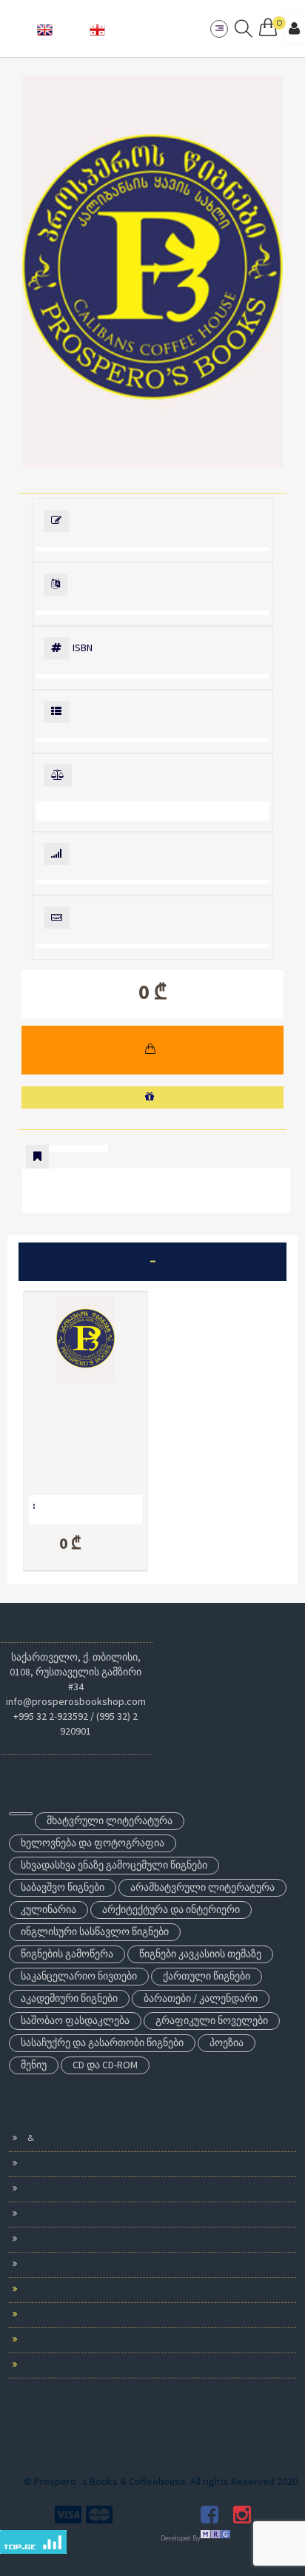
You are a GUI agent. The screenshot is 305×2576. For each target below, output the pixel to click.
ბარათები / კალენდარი (201, 1998)
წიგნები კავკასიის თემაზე (200, 1954)
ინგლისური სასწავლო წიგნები (95, 1931)
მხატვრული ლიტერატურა (110, 1820)
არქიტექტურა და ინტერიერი (171, 1909)
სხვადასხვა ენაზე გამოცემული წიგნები (114, 1865)
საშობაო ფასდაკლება (75, 2020)
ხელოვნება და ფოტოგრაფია (93, 1843)
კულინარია (48, 1909)
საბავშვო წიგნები (63, 1887)
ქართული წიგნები (207, 1976)
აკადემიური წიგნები (69, 1998)
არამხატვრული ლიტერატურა (202, 1887)
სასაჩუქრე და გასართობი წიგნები (102, 2042)
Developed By (181, 2538)
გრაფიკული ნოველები (212, 2020)
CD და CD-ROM (105, 2065)
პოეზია (227, 2042)
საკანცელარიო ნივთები (79, 1976)
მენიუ (34, 2065)
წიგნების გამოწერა (67, 1954)
